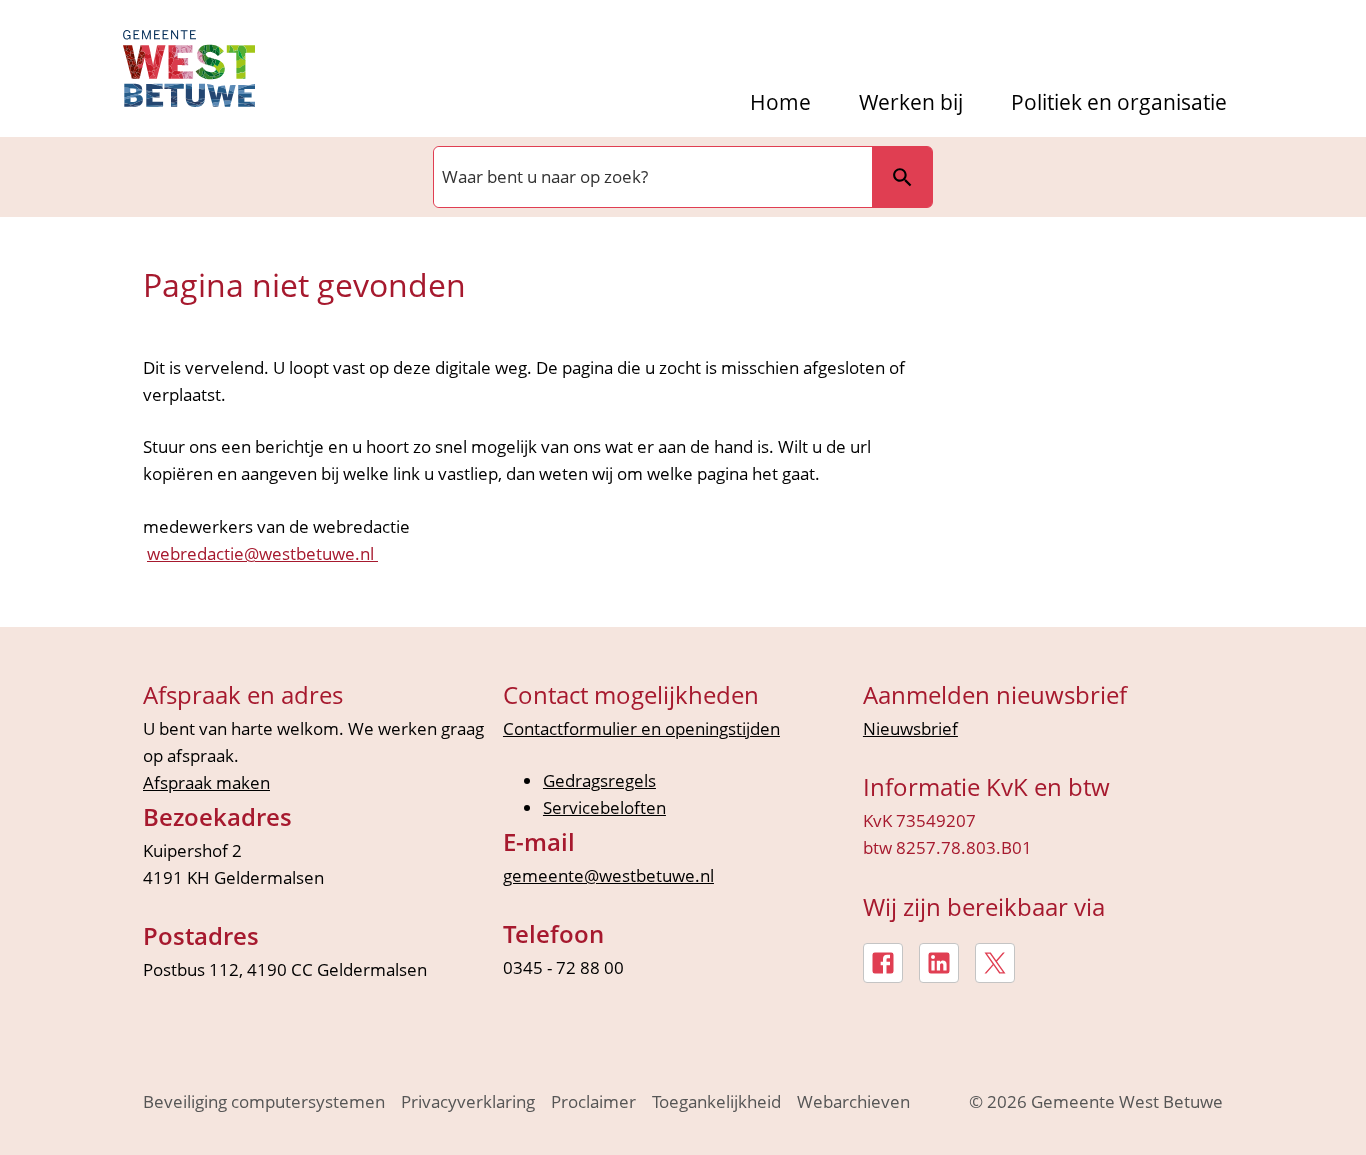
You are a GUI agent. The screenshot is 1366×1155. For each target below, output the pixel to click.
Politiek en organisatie (1119, 102)
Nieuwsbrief (910, 728)
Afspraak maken (206, 782)
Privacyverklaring (468, 1101)
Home (780, 102)
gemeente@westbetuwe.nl (608, 875)
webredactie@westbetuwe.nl (262, 553)
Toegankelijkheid (716, 1101)
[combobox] (651, 177)
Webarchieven (853, 1101)
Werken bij (911, 102)
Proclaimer (593, 1101)
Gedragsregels (599, 780)
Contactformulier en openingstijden (641, 728)
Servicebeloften (604, 807)
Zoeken (902, 177)
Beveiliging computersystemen (264, 1101)
